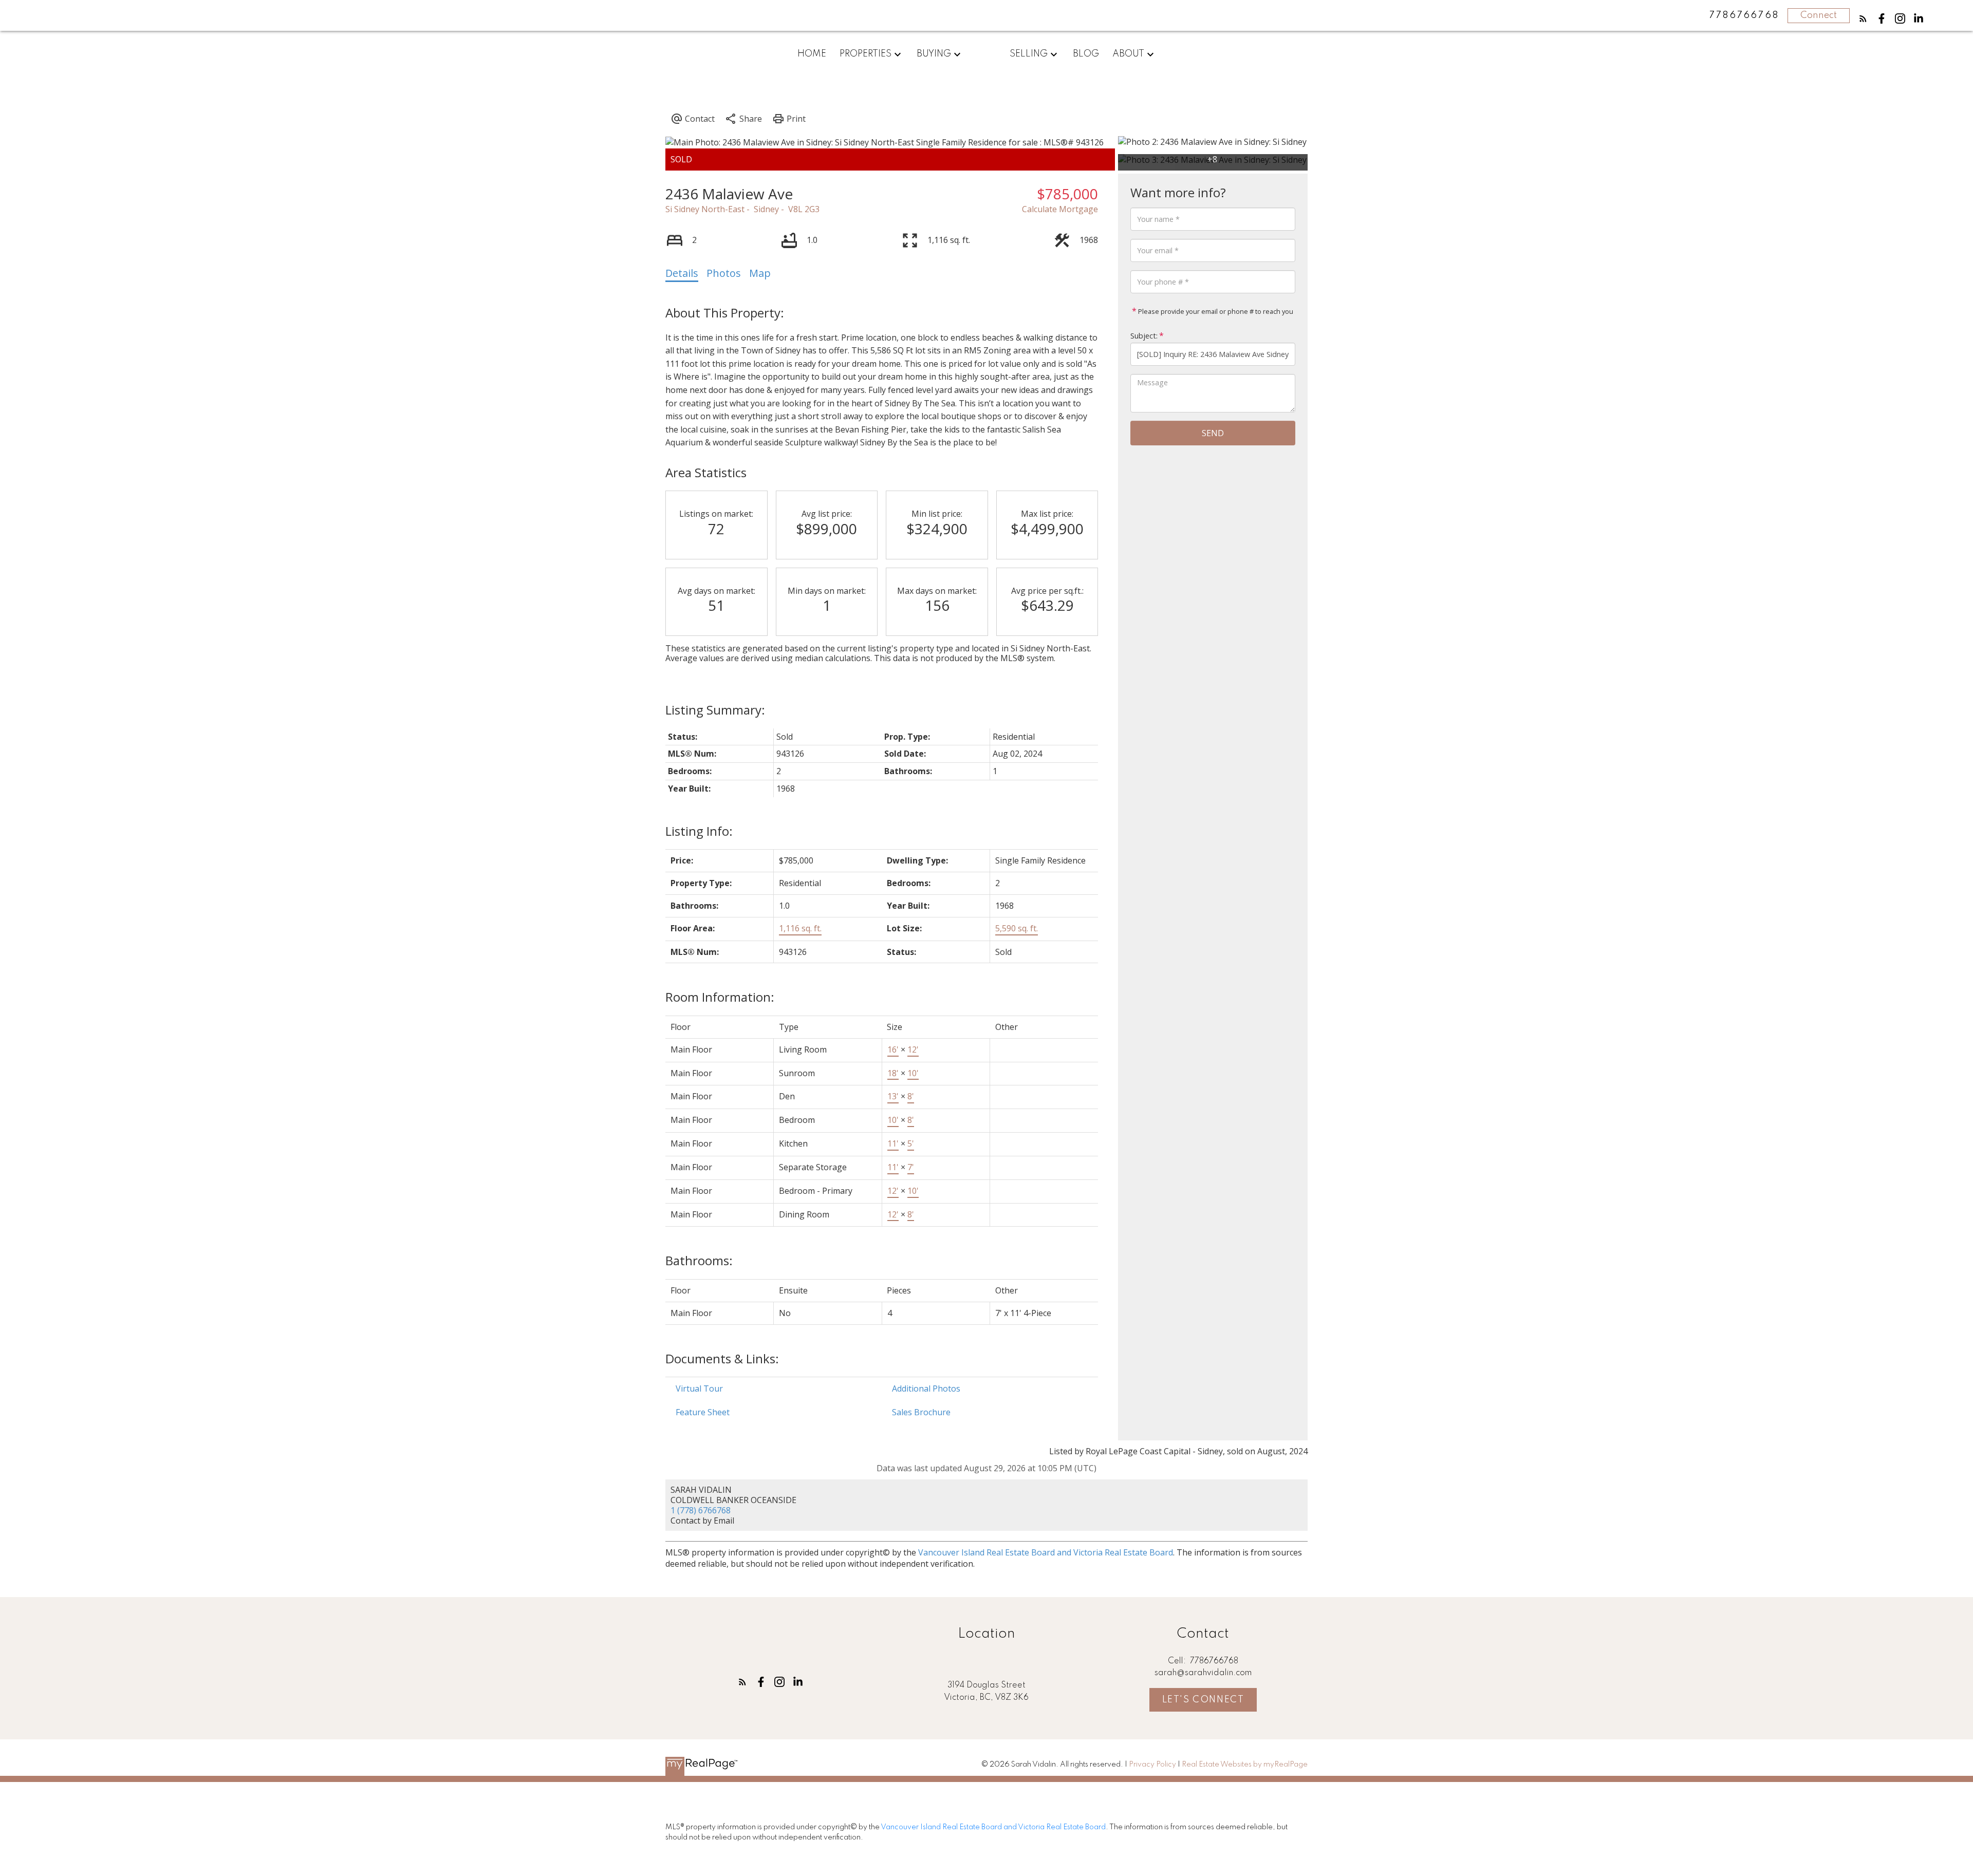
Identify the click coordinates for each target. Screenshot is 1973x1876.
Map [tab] (760, 273)
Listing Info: (699, 831)
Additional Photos (926, 1389)
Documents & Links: (722, 1358)
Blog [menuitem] (1086, 54)
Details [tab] (682, 273)
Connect (1819, 15)
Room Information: (720, 997)
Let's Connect (1203, 1700)
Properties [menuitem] (865, 54)
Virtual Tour (699, 1389)
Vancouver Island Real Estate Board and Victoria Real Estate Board (1046, 1552)
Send (1213, 433)
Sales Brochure (921, 1412)
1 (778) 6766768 (701, 1510)
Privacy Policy (1152, 1765)
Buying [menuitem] (934, 54)
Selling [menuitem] (1029, 54)
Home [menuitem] (812, 54)
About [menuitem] (1128, 54)
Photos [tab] (724, 273)
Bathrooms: (699, 1260)
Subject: (1144, 336)
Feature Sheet (703, 1412)
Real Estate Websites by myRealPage (1245, 1765)
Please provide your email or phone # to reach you (1215, 311)
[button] (1863, 18)
